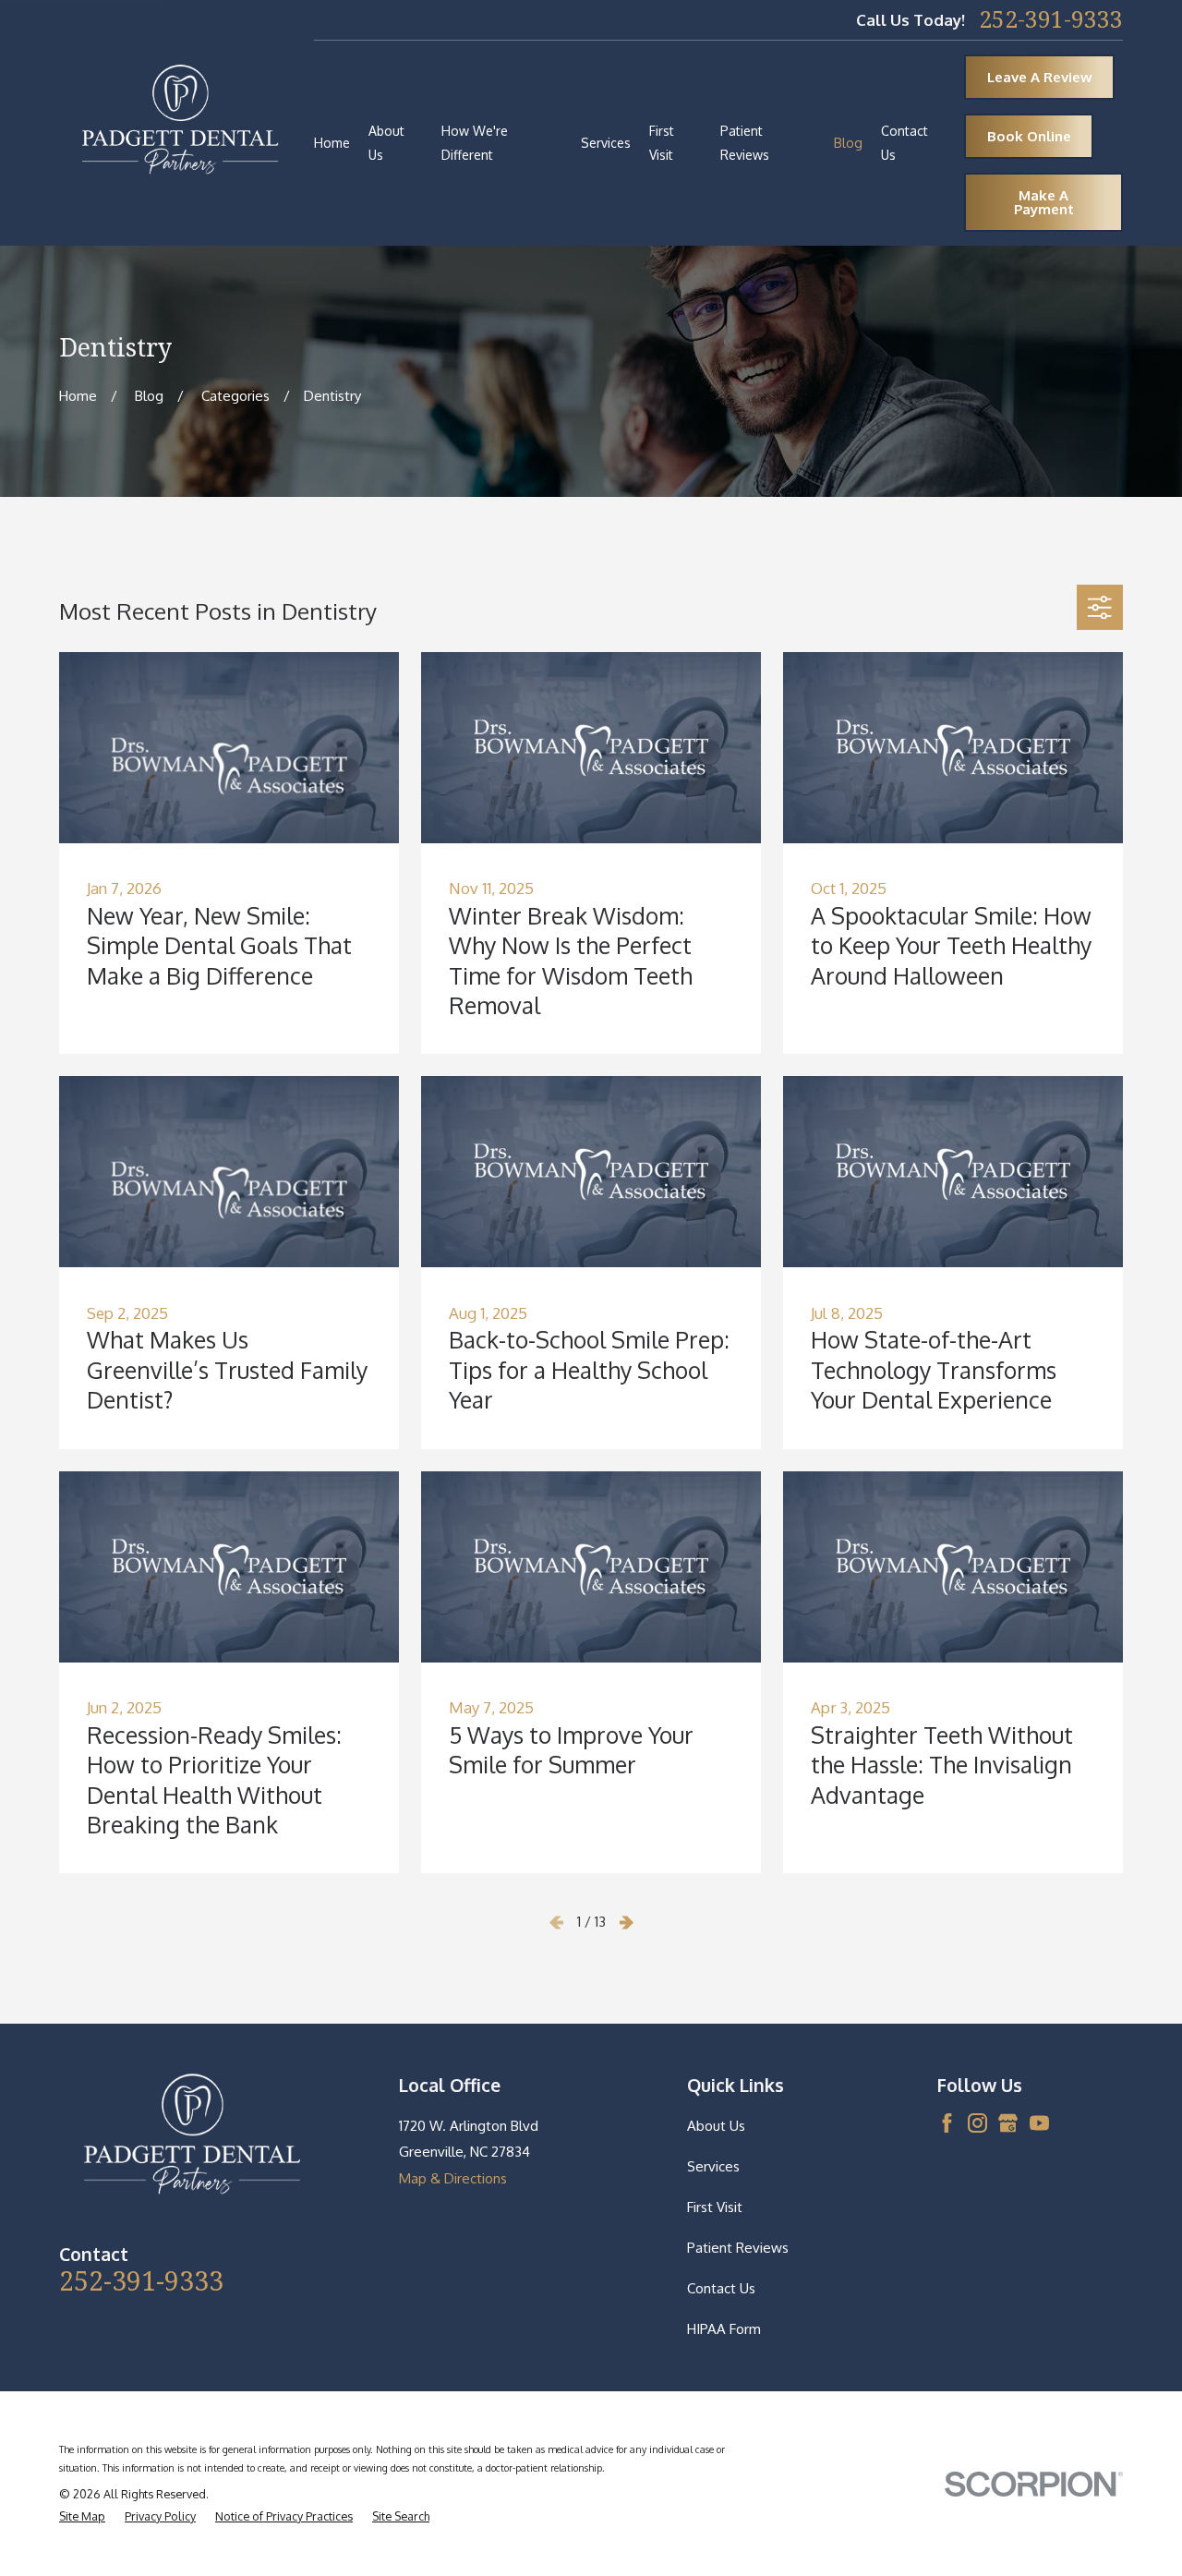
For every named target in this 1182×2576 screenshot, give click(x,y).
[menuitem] (82, 2517)
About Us (716, 2126)
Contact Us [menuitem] (905, 143)
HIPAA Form (724, 2329)
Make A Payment (1044, 202)
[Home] (180, 123)
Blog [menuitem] (848, 143)
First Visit (715, 2207)
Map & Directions (453, 2178)
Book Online (1029, 136)
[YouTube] (1039, 2123)
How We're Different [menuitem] (475, 143)
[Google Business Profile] (1008, 2123)
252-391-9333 (1051, 20)
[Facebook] (947, 2123)
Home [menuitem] (332, 143)
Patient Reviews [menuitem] (745, 143)
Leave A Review (1040, 77)
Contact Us (721, 2288)
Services (713, 2166)
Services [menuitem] (606, 143)
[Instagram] (977, 2123)
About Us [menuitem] (386, 143)
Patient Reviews (738, 2248)
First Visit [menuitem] (662, 143)
